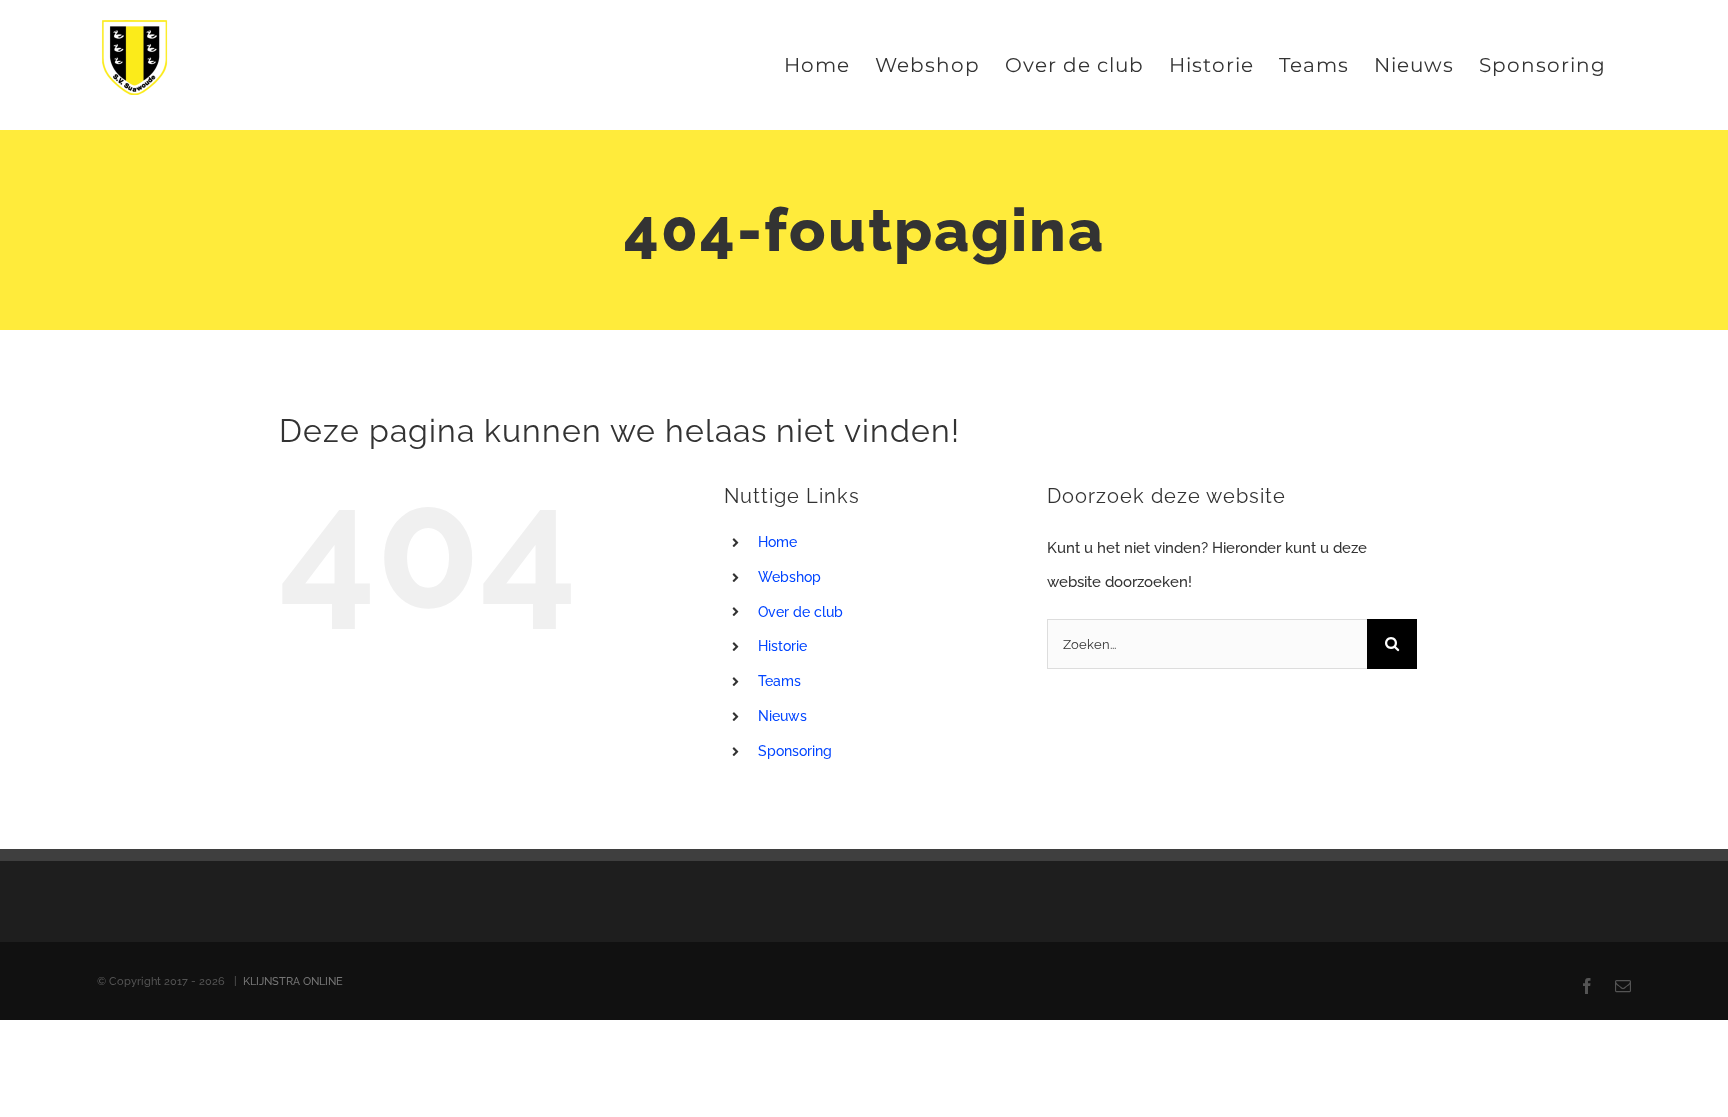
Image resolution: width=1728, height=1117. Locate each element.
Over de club (800, 612)
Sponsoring (795, 751)
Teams (779, 681)
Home (777, 542)
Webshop (789, 577)
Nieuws (782, 716)
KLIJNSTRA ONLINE (293, 981)
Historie (782, 646)
